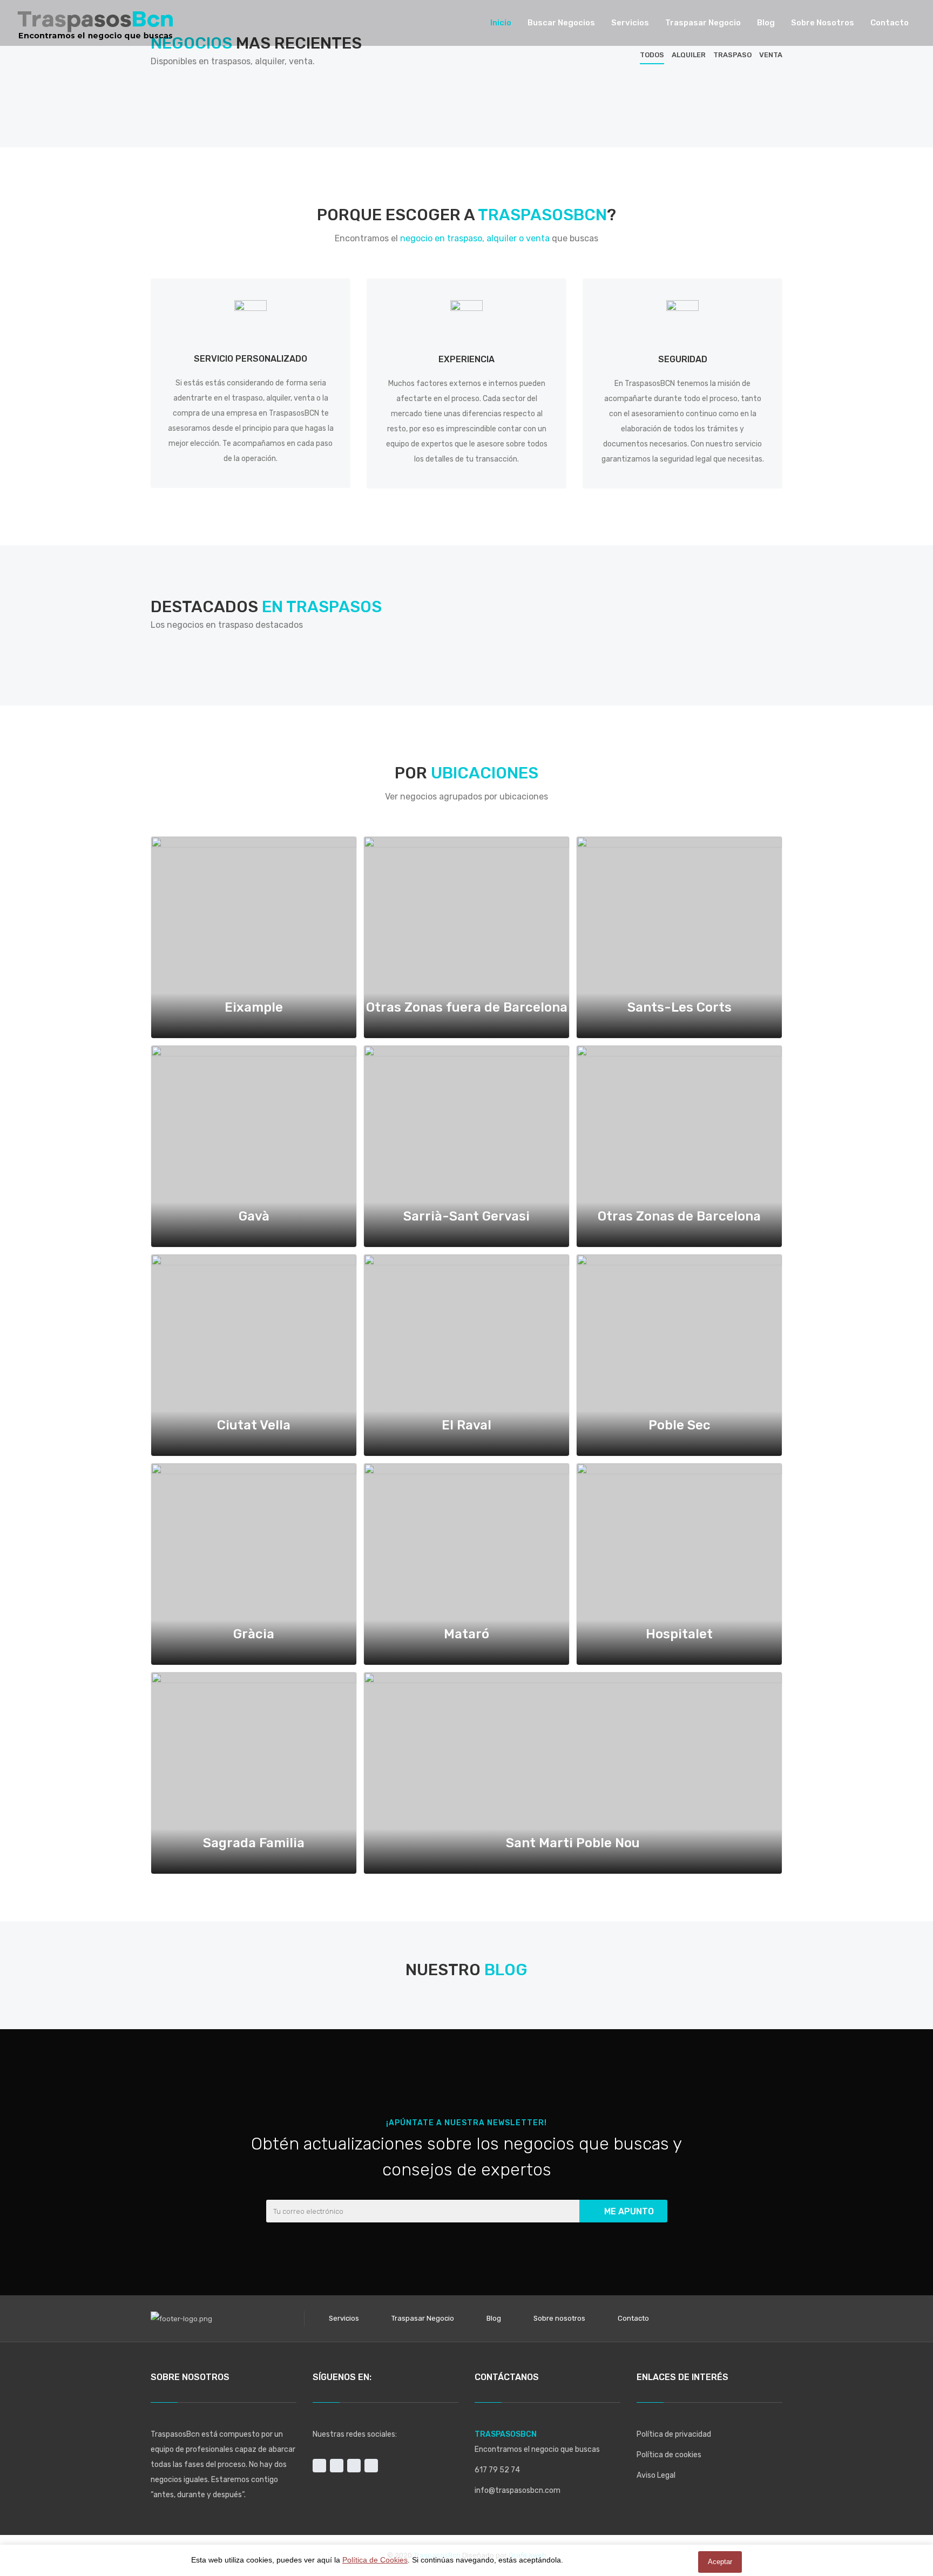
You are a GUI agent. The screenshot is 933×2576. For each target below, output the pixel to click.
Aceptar (720, 2562)
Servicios (344, 2318)
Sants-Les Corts (680, 1007)
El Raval (466, 1425)
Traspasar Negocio (423, 2318)
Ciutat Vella (254, 1425)
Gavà (254, 1216)
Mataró (466, 1634)
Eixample (254, 1007)
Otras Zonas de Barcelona (679, 1216)
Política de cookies (669, 2455)
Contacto (633, 2318)
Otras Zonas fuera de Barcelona (467, 1007)
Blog (494, 2318)
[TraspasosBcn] (96, 23)
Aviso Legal (656, 2475)
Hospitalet (679, 1634)
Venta (771, 55)
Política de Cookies (375, 2560)
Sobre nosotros (559, 2318)
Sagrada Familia (254, 1843)
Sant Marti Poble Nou (573, 1843)
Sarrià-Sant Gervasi (466, 1216)
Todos (652, 55)
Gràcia (254, 1634)
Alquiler (689, 55)
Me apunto (629, 2211)
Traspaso (732, 55)
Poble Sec (680, 1425)
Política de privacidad (674, 2434)
